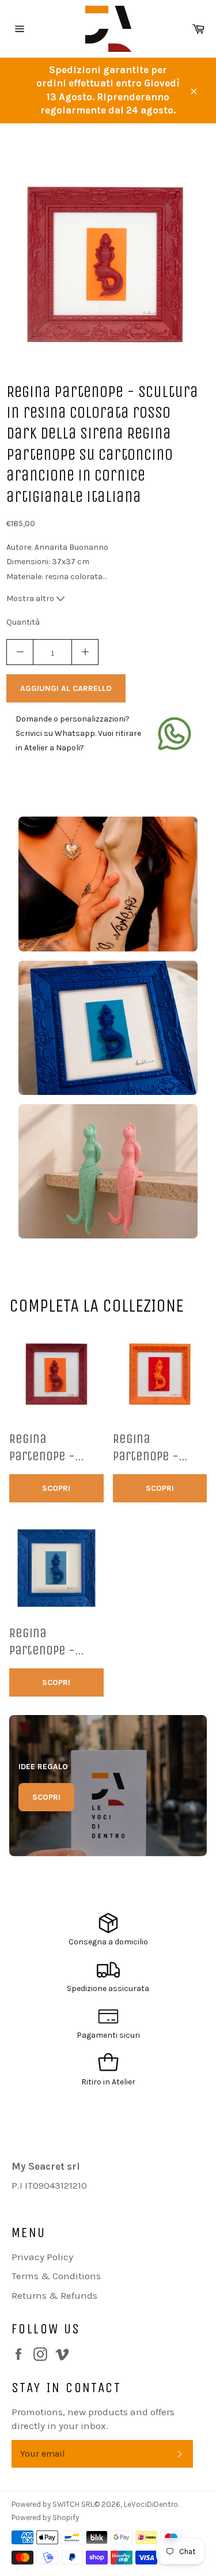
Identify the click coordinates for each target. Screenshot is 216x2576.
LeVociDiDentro (151, 2504)
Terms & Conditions (56, 2276)
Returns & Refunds (54, 2295)
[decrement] (20, 652)
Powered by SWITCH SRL (53, 2504)
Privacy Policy (42, 2257)
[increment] (85, 652)
